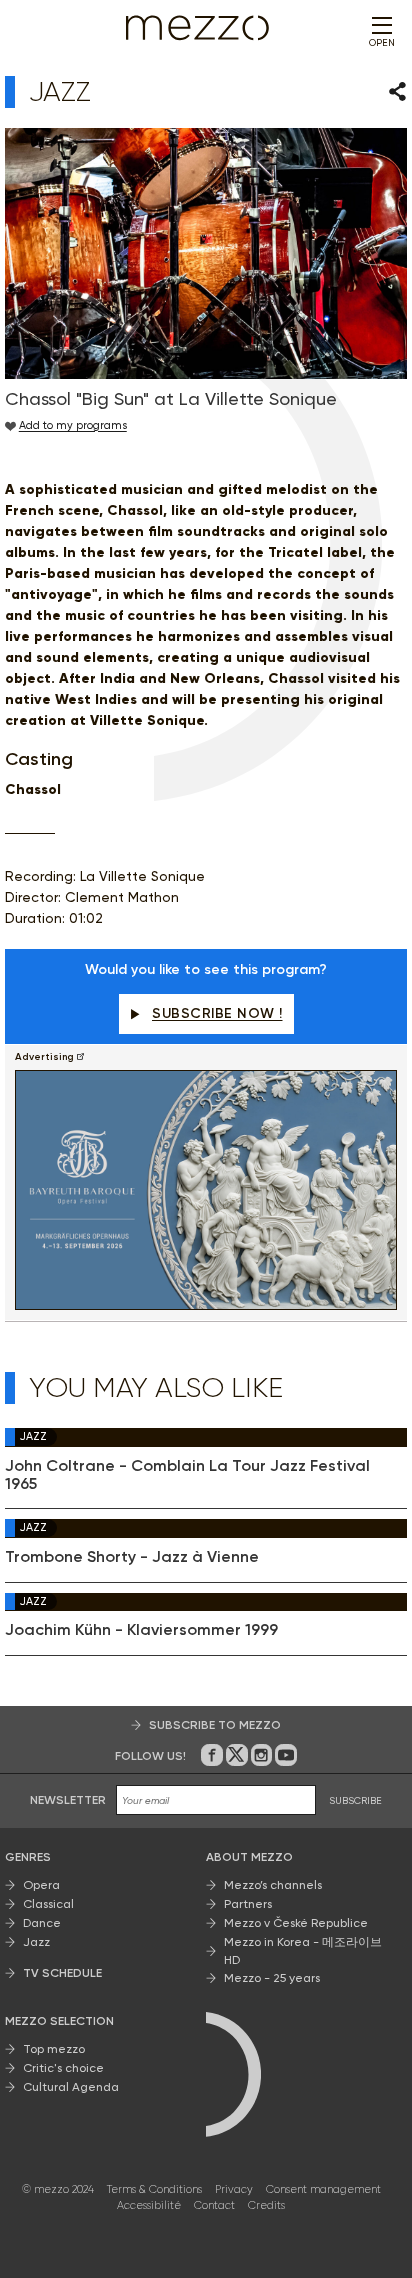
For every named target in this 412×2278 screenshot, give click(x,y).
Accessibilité (149, 2205)
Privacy (234, 2189)
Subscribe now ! (217, 1013)
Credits (266, 2205)
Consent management (323, 2189)
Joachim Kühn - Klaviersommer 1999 (141, 1630)
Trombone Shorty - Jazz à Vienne (132, 1557)
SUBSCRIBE (355, 1800)
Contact (214, 2205)
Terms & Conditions (154, 2189)
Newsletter (68, 1800)
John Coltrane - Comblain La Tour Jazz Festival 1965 (187, 1475)
